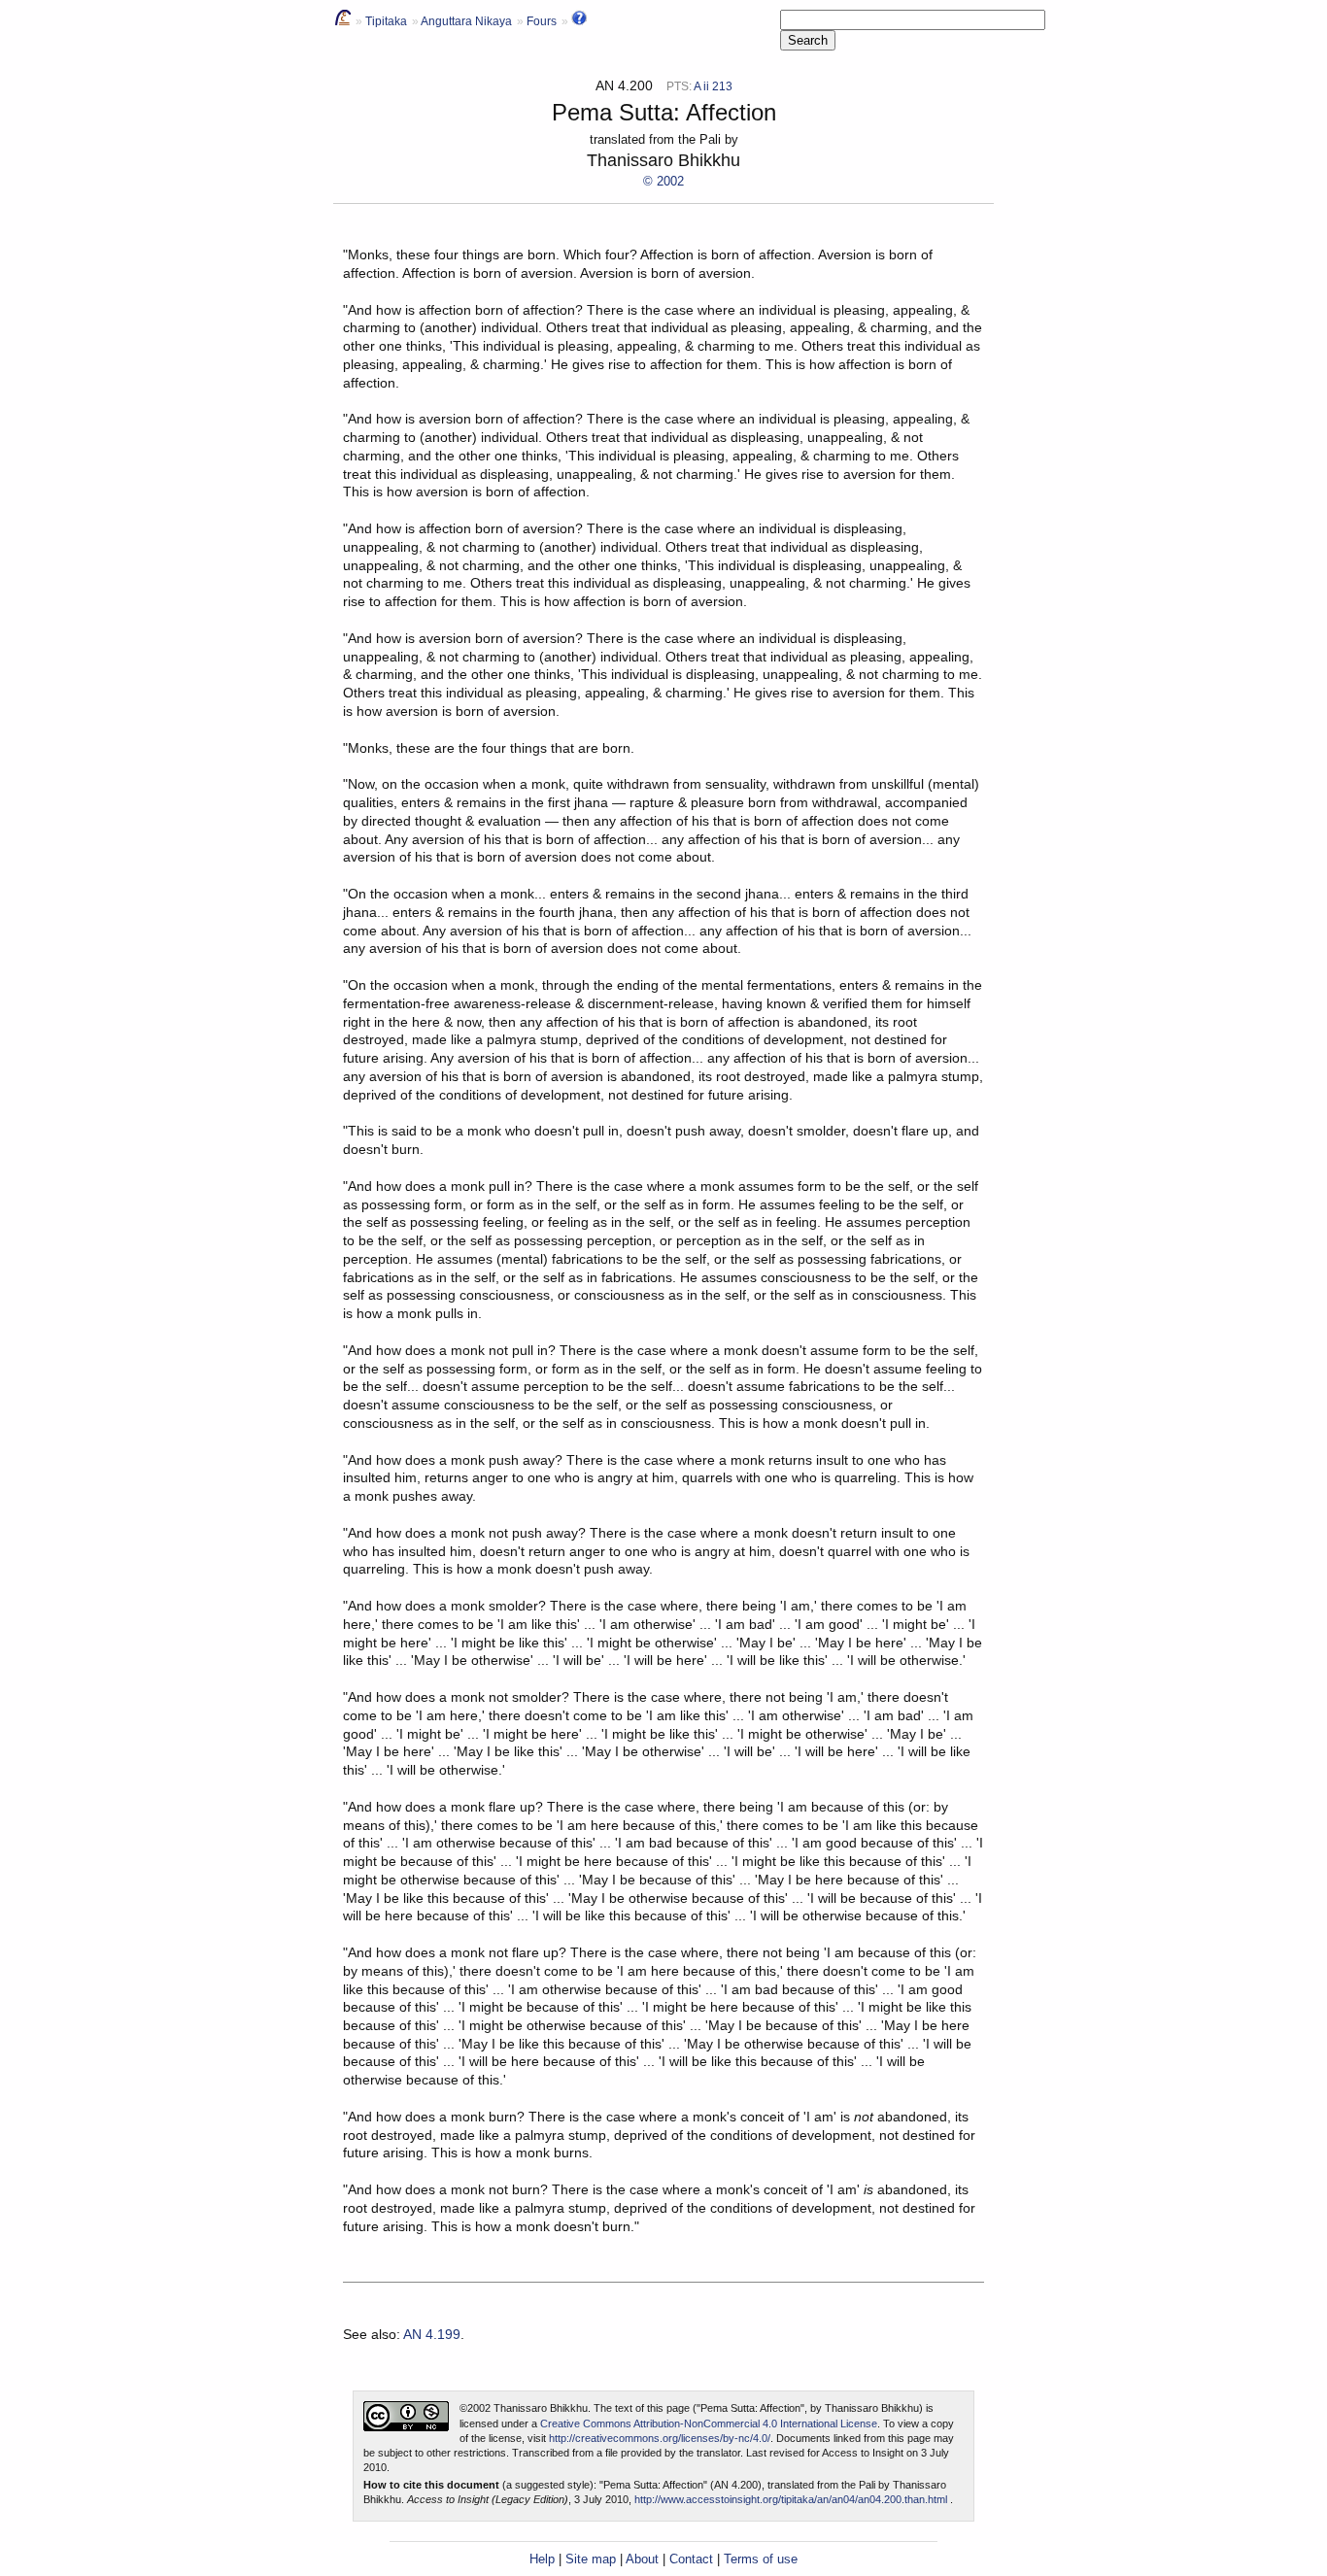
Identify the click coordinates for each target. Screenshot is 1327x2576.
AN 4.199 (432, 2334)
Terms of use (761, 2559)
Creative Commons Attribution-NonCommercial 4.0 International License (709, 2423)
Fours (542, 21)
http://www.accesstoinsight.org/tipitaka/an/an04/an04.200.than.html (791, 2499)
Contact (691, 2559)
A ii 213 (713, 86)
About (642, 2559)
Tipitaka (386, 21)
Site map (591, 2559)
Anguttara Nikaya (466, 21)
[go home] (343, 21)
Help (542, 2559)
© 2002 (663, 181)
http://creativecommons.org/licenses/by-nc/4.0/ (660, 2438)
